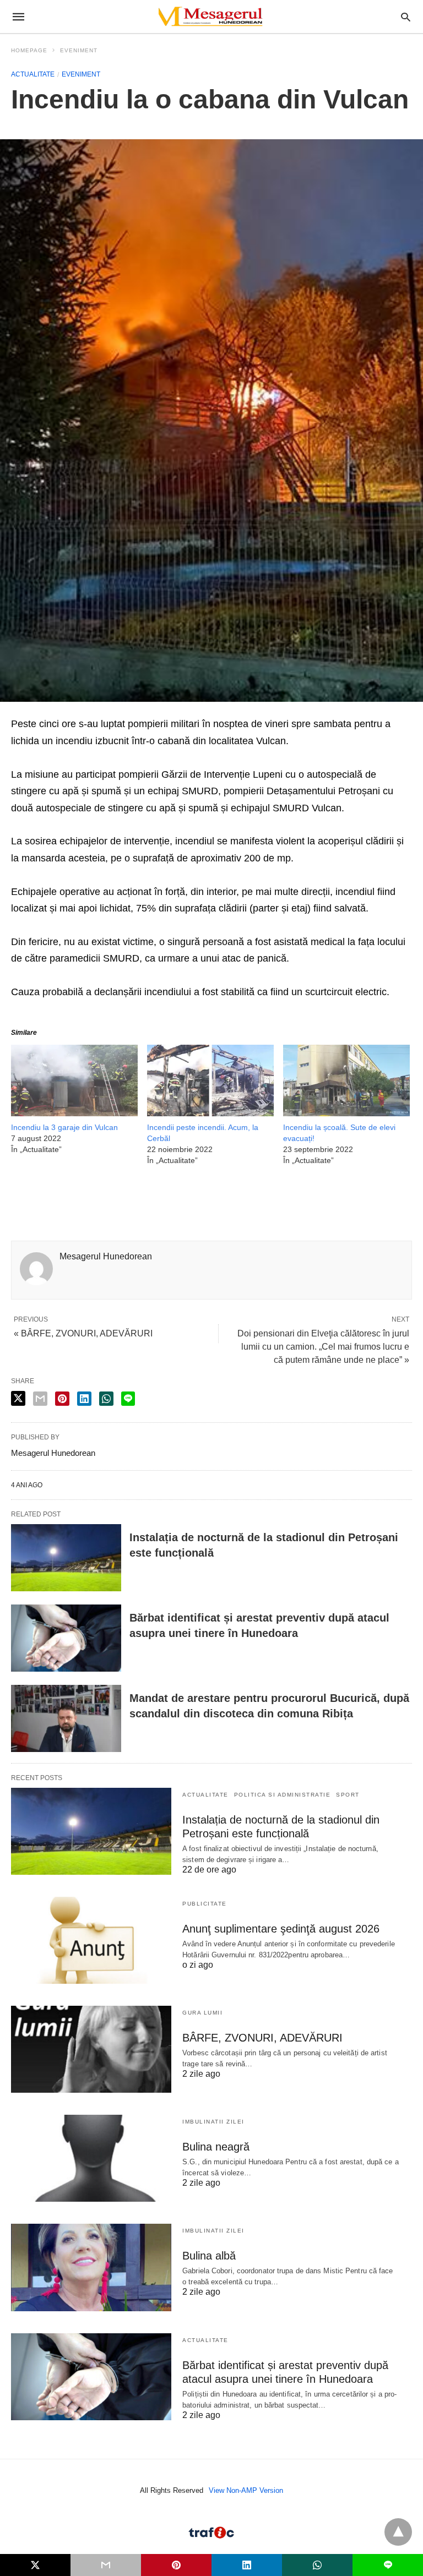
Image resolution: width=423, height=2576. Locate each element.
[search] (406, 17)
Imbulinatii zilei (213, 2122)
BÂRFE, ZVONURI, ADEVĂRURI (262, 2038)
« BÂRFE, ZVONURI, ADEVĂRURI (83, 1333)
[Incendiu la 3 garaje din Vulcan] (74, 1113)
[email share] (40, 1399)
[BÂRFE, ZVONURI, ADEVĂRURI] (91, 2049)
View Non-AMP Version (246, 2490)
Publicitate (205, 1904)
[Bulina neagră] (91, 2158)
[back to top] (398, 2532)
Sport (348, 1795)
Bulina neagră (216, 2147)
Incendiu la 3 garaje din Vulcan (64, 1127)
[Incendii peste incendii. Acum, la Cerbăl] (210, 1113)
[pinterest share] (62, 1399)
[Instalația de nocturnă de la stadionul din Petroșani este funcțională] (66, 1558)
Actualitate (33, 74)
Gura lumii (202, 2013)
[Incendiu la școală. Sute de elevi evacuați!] (346, 1113)
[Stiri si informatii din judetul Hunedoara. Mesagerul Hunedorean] (211, 17)
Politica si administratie (283, 1795)
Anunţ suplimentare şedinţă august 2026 (281, 1929)
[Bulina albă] (91, 2267)
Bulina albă (209, 2256)
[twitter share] (18, 1398)
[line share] (128, 1399)
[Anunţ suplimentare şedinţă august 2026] (91, 1940)
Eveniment (79, 50)
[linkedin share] (84, 1399)
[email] (106, 2565)
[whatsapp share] (106, 1399)
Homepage (29, 50)
